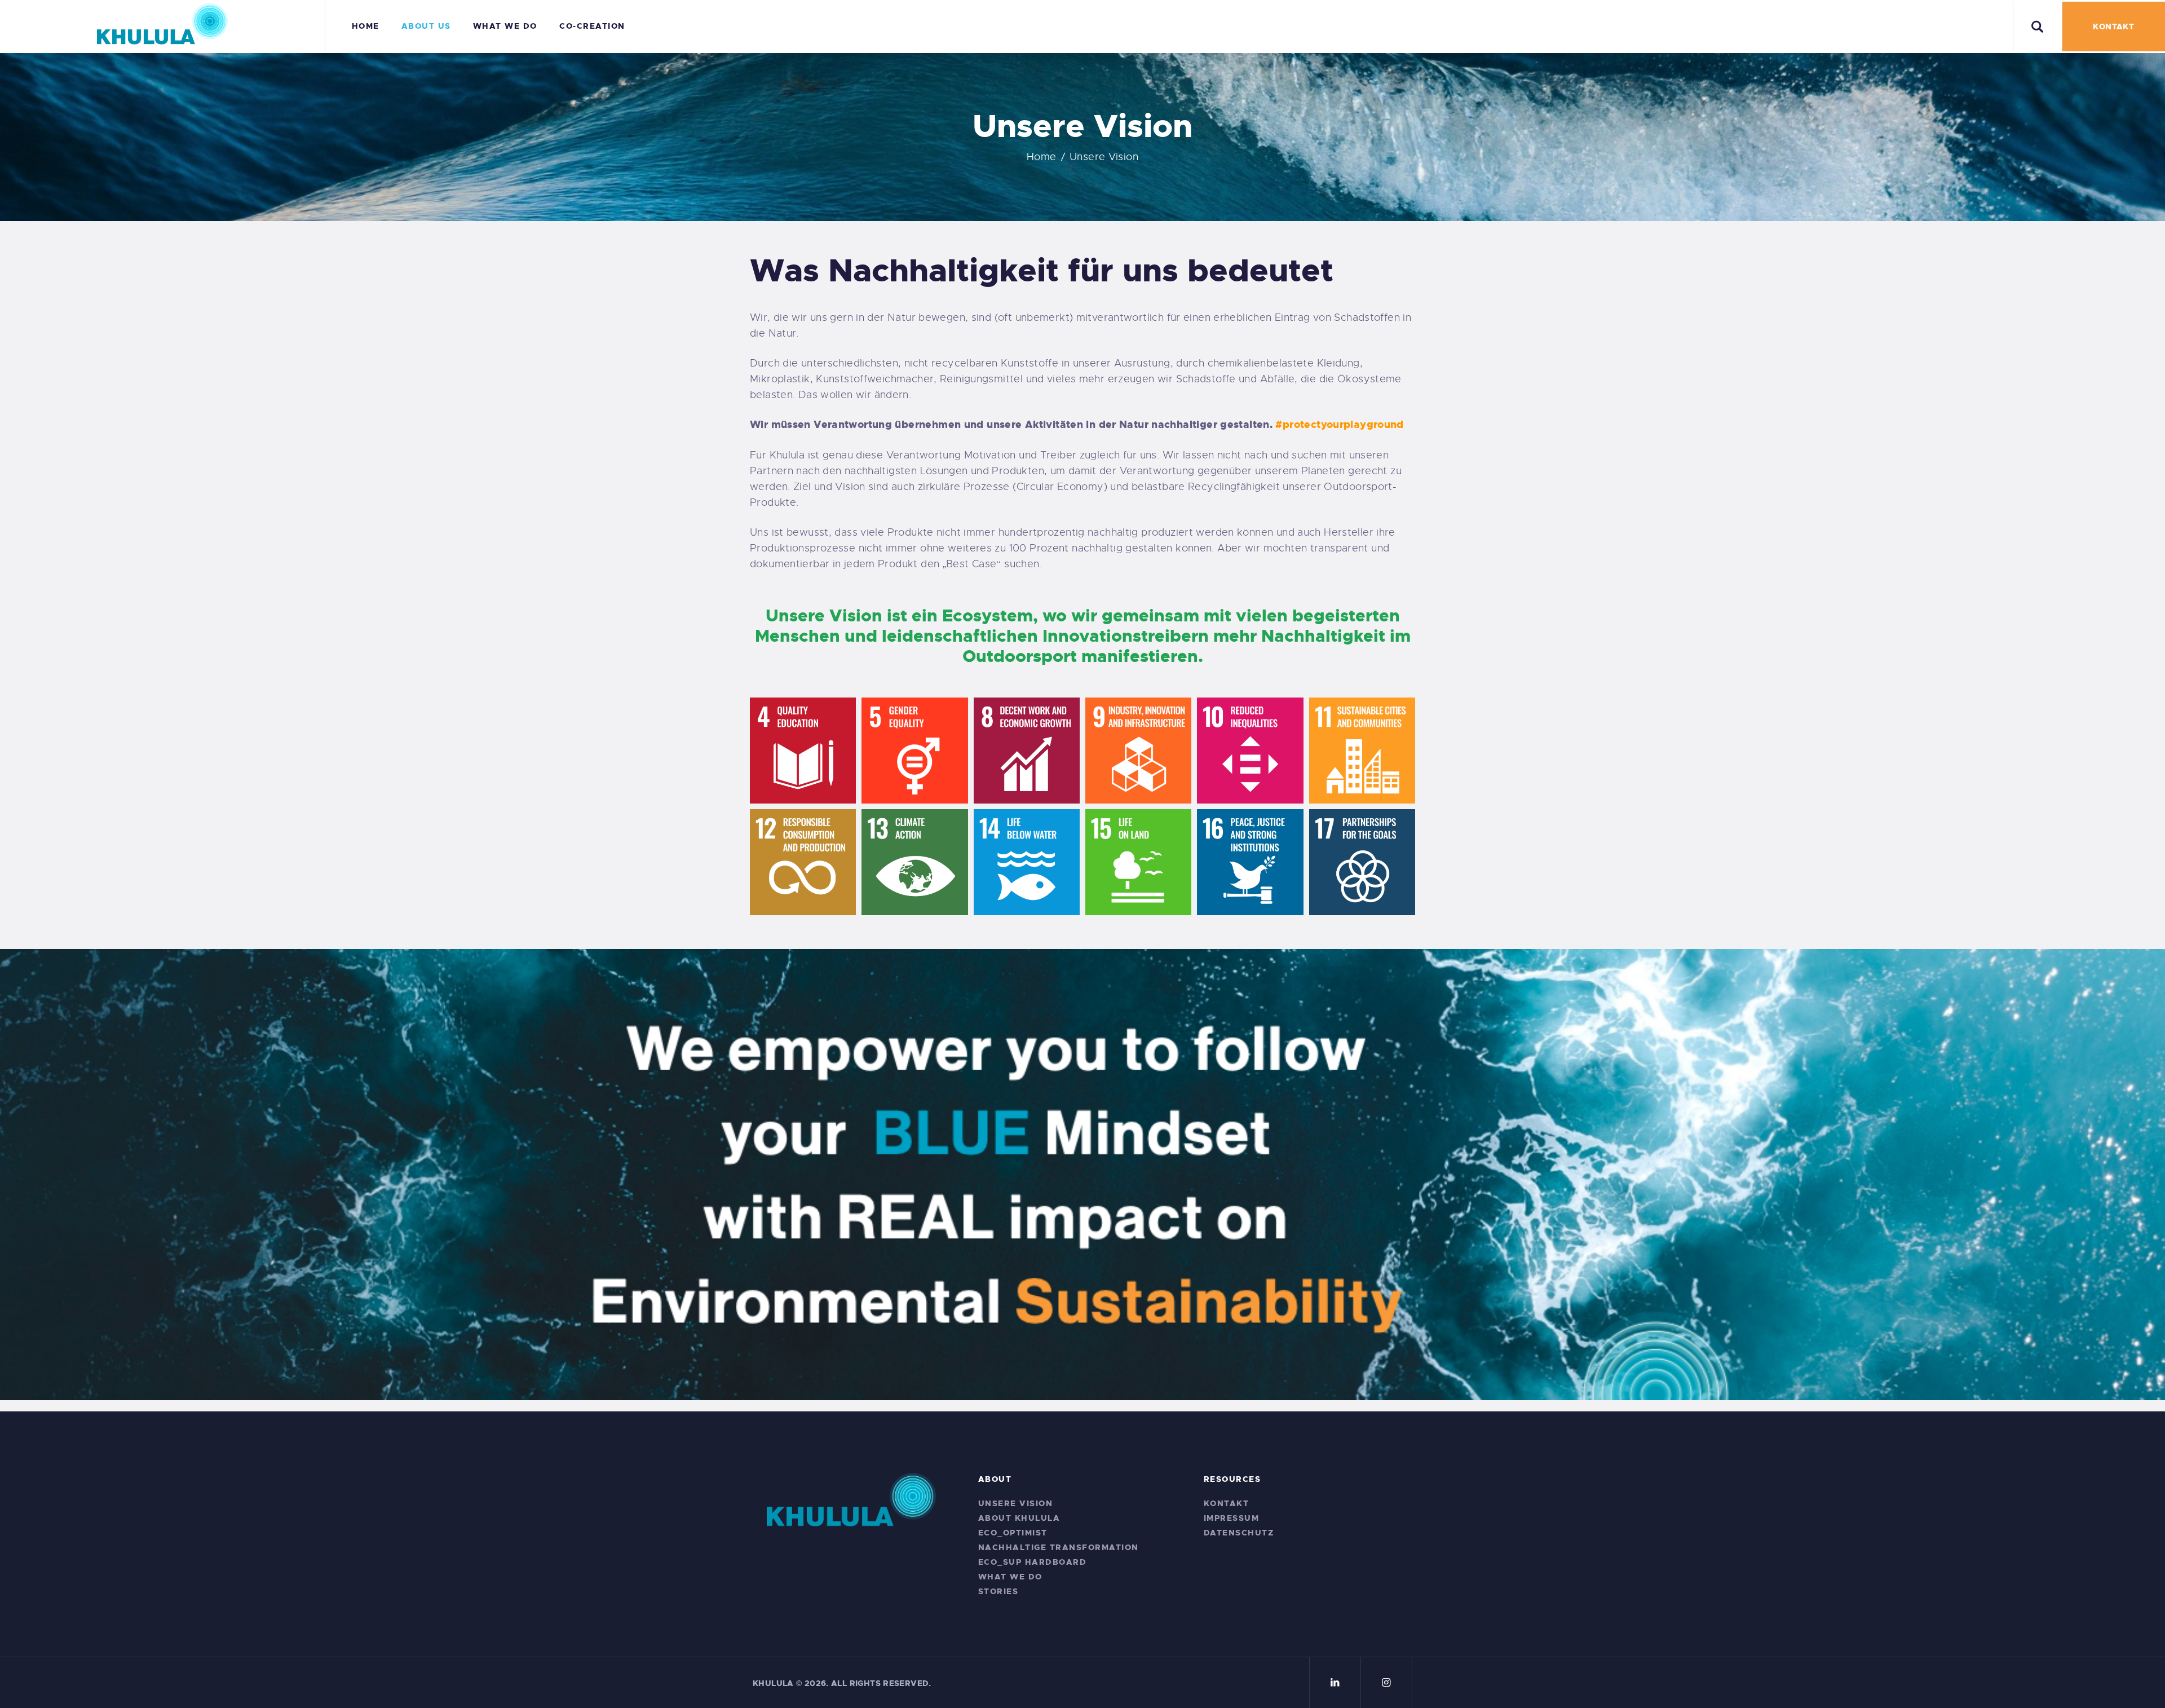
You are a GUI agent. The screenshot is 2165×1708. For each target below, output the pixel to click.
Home (1042, 157)
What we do (1010, 1577)
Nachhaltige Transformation (1059, 1547)
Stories (998, 1591)
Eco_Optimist (1013, 1533)
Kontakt (1227, 1503)
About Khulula (1019, 1518)
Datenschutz (1239, 1533)
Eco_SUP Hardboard (1033, 1562)
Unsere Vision (1016, 1503)
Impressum (1232, 1518)
